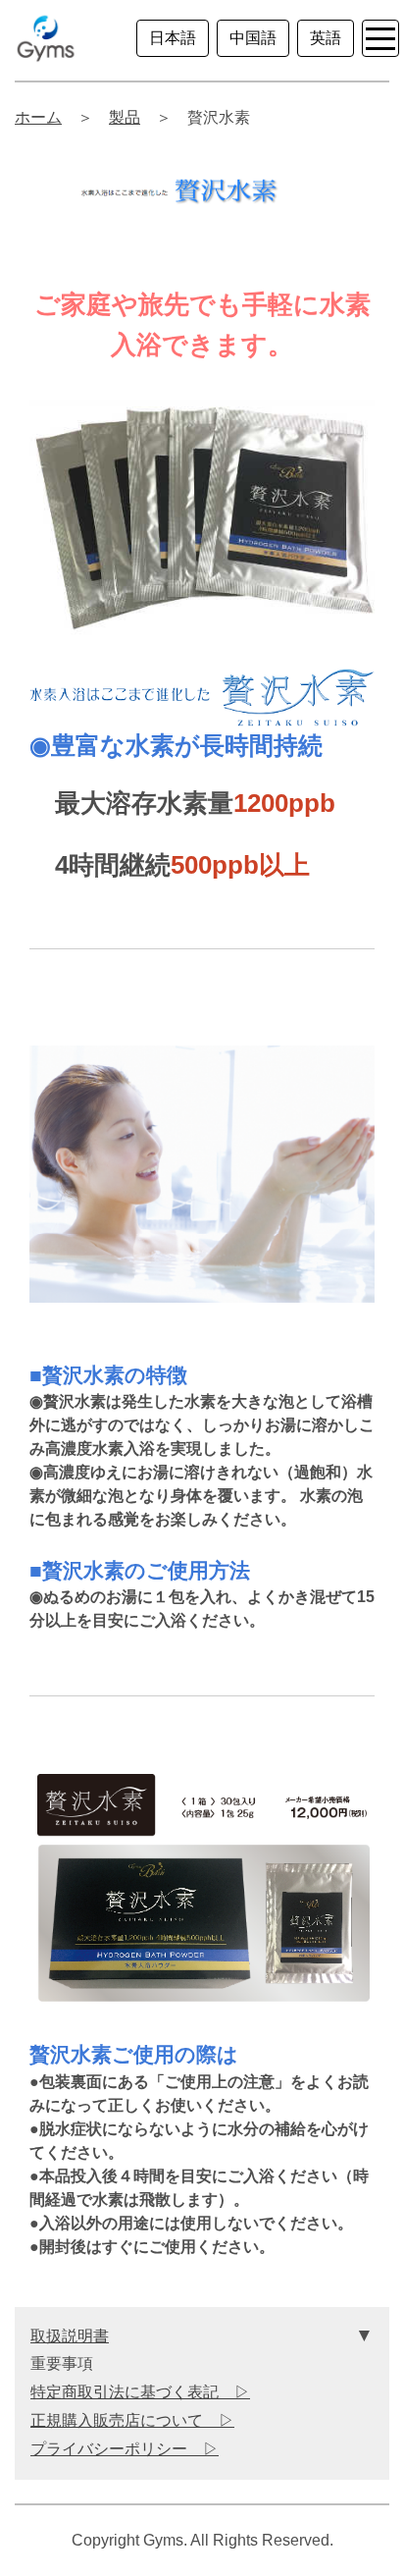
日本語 (173, 38)
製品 (125, 117)
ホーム (38, 117)
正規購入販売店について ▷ (132, 2420)
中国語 (253, 38)
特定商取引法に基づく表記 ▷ (140, 2392)
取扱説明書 (70, 2336)
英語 (326, 38)
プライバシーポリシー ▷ (125, 2449)
